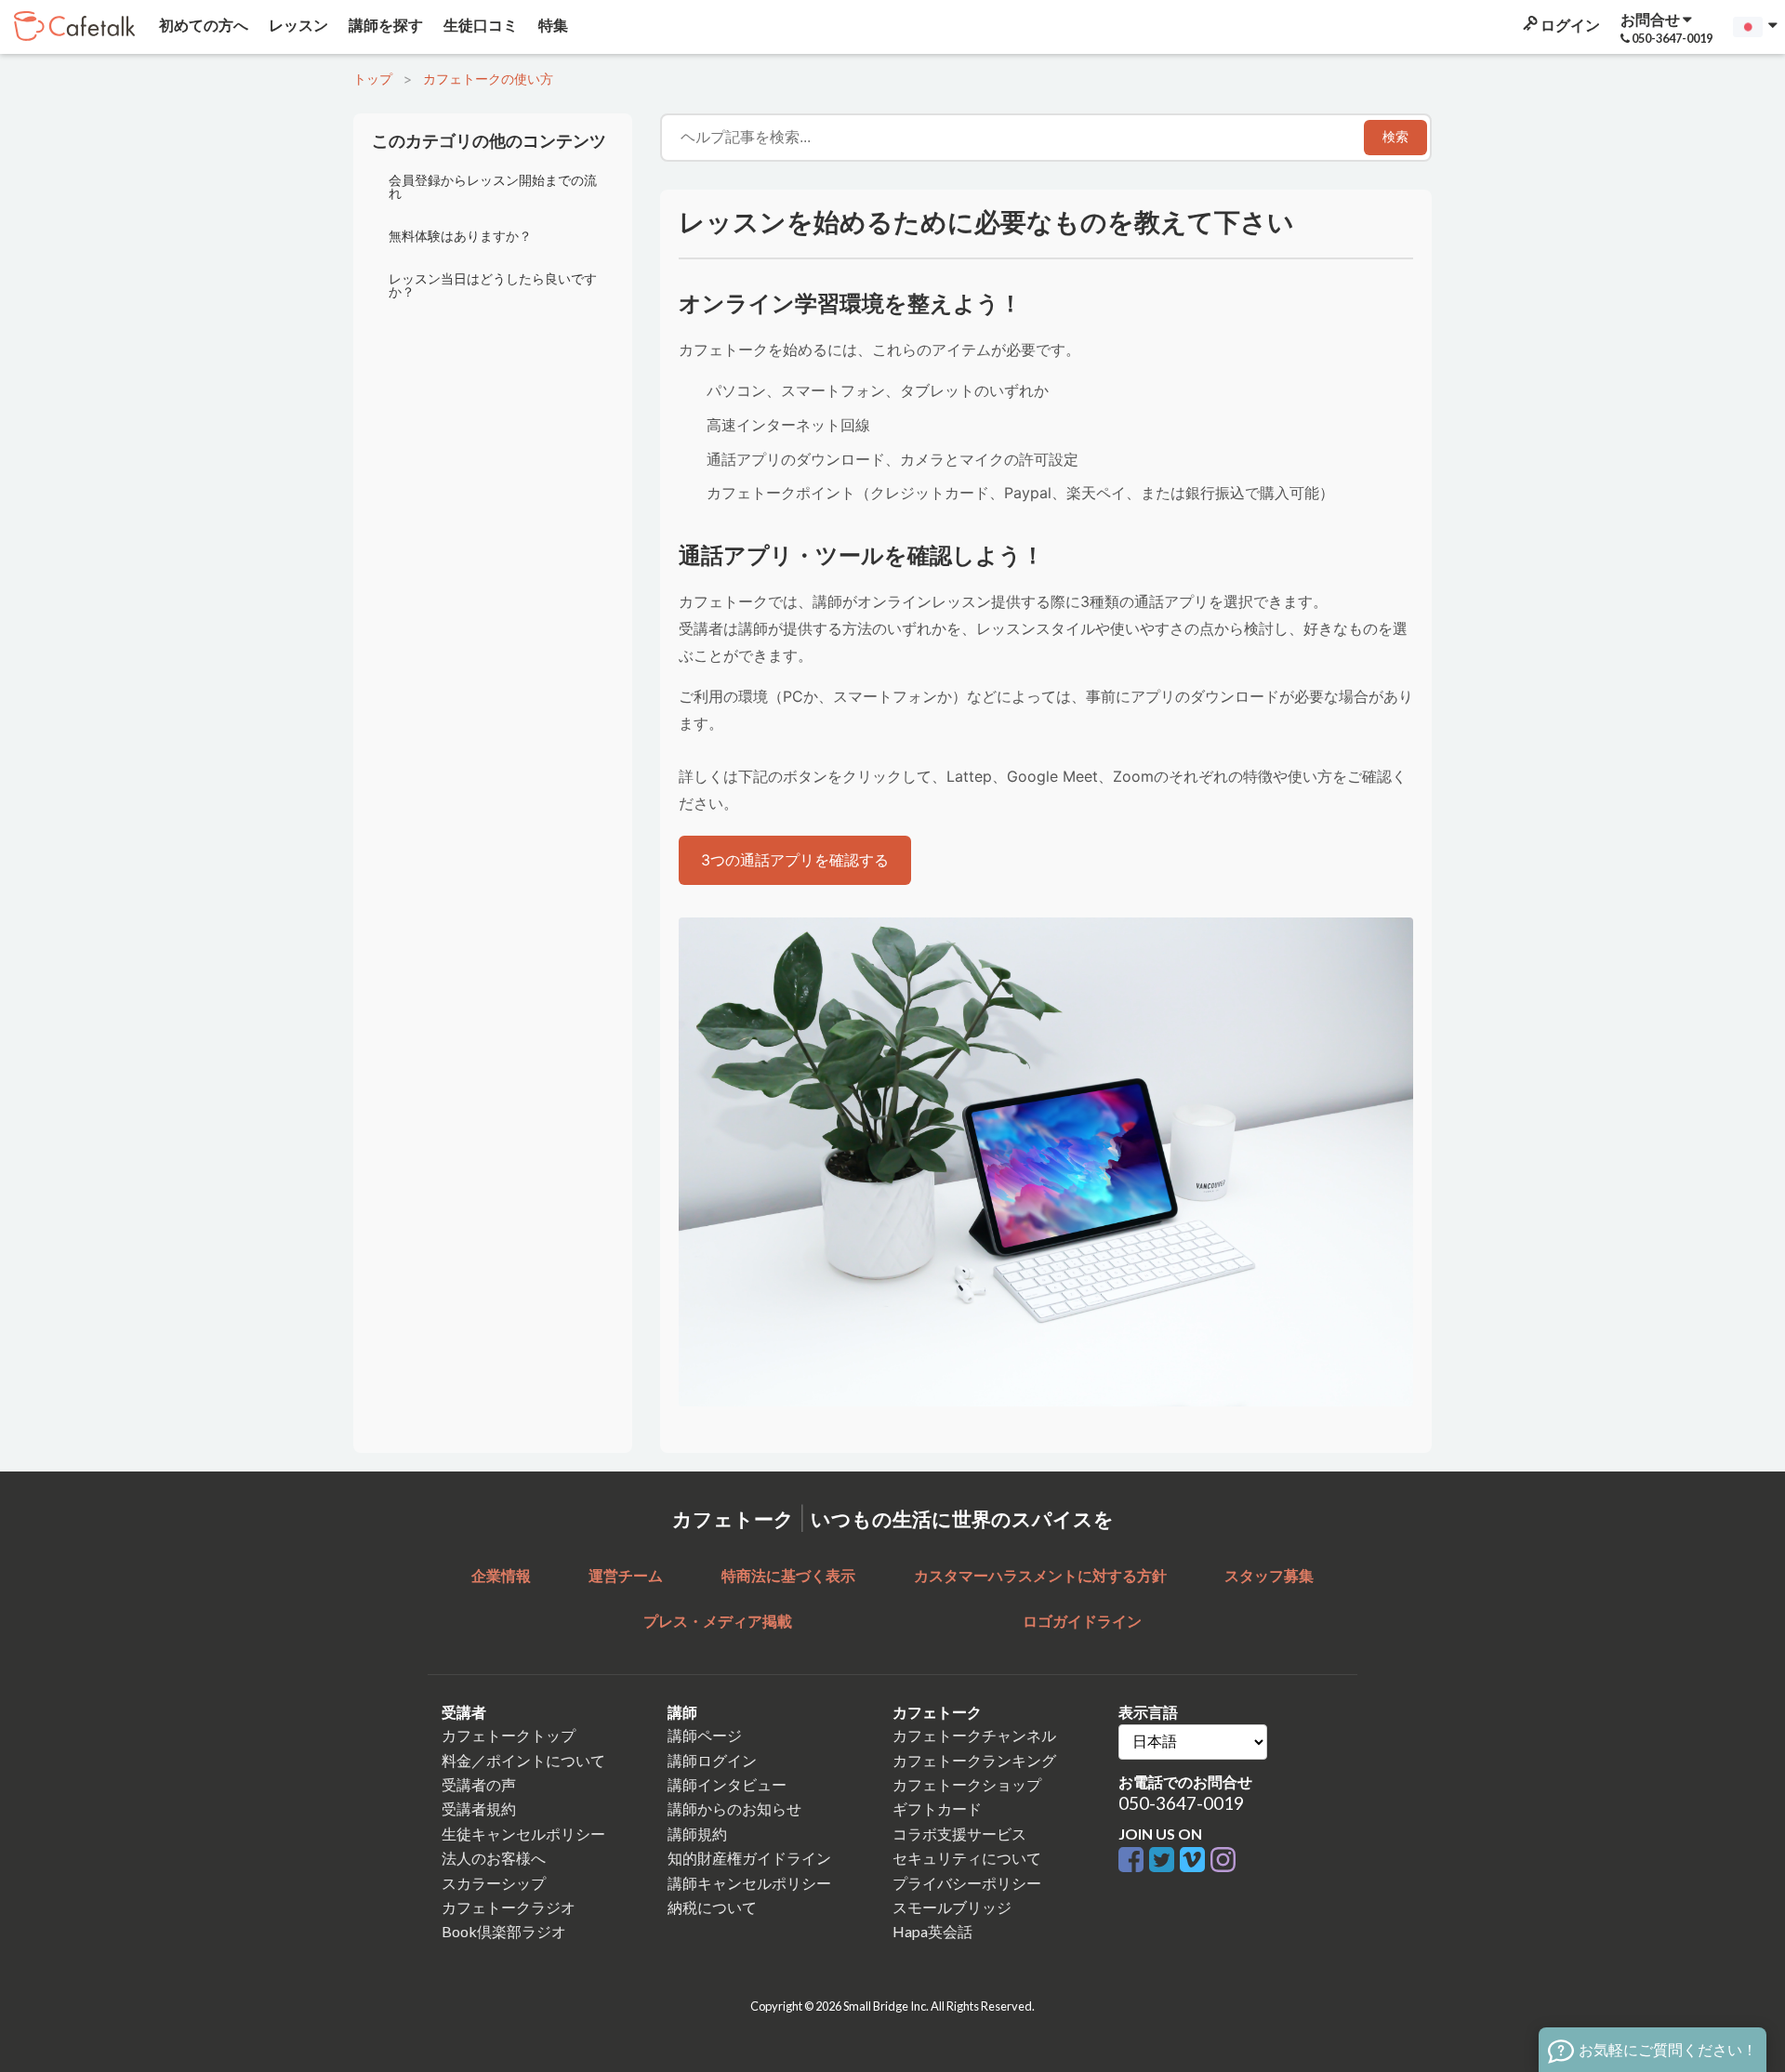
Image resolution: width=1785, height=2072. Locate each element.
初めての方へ (202, 25)
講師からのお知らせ (734, 1808)
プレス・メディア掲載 (718, 1621)
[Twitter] (1164, 1861)
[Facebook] (1134, 1861)
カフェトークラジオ (509, 1907)
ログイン (1569, 25)
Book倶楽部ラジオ (504, 1931)
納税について (712, 1907)
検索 (1395, 137)
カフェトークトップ (509, 1735)
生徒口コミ (479, 25)
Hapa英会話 (932, 1931)
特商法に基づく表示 (788, 1575)
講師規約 (697, 1834)
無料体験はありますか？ (460, 236)
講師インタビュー (727, 1784)
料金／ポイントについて (523, 1760)
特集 (552, 25)
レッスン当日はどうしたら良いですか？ (493, 285)
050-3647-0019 (1181, 1803)
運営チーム (626, 1575)
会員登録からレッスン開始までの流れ (493, 186)
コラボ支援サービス (959, 1834)
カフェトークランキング (974, 1760)
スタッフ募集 (1269, 1575)
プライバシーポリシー (967, 1883)
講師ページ (705, 1735)
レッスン (297, 25)
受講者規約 (479, 1808)
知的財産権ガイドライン (749, 1858)
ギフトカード (937, 1808)
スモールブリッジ (952, 1907)
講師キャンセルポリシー (749, 1883)
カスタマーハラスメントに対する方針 (1040, 1575)
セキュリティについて (967, 1858)
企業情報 (501, 1575)
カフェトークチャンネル (974, 1735)
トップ (373, 79)
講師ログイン (712, 1760)
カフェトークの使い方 (488, 79)
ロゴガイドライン (1082, 1621)
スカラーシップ (494, 1883)
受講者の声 (479, 1784)
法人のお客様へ (494, 1858)
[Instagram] (1223, 1861)
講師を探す (384, 25)
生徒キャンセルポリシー (523, 1834)
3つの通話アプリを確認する (795, 860)
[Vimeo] (1195, 1861)
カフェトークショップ (967, 1784)
